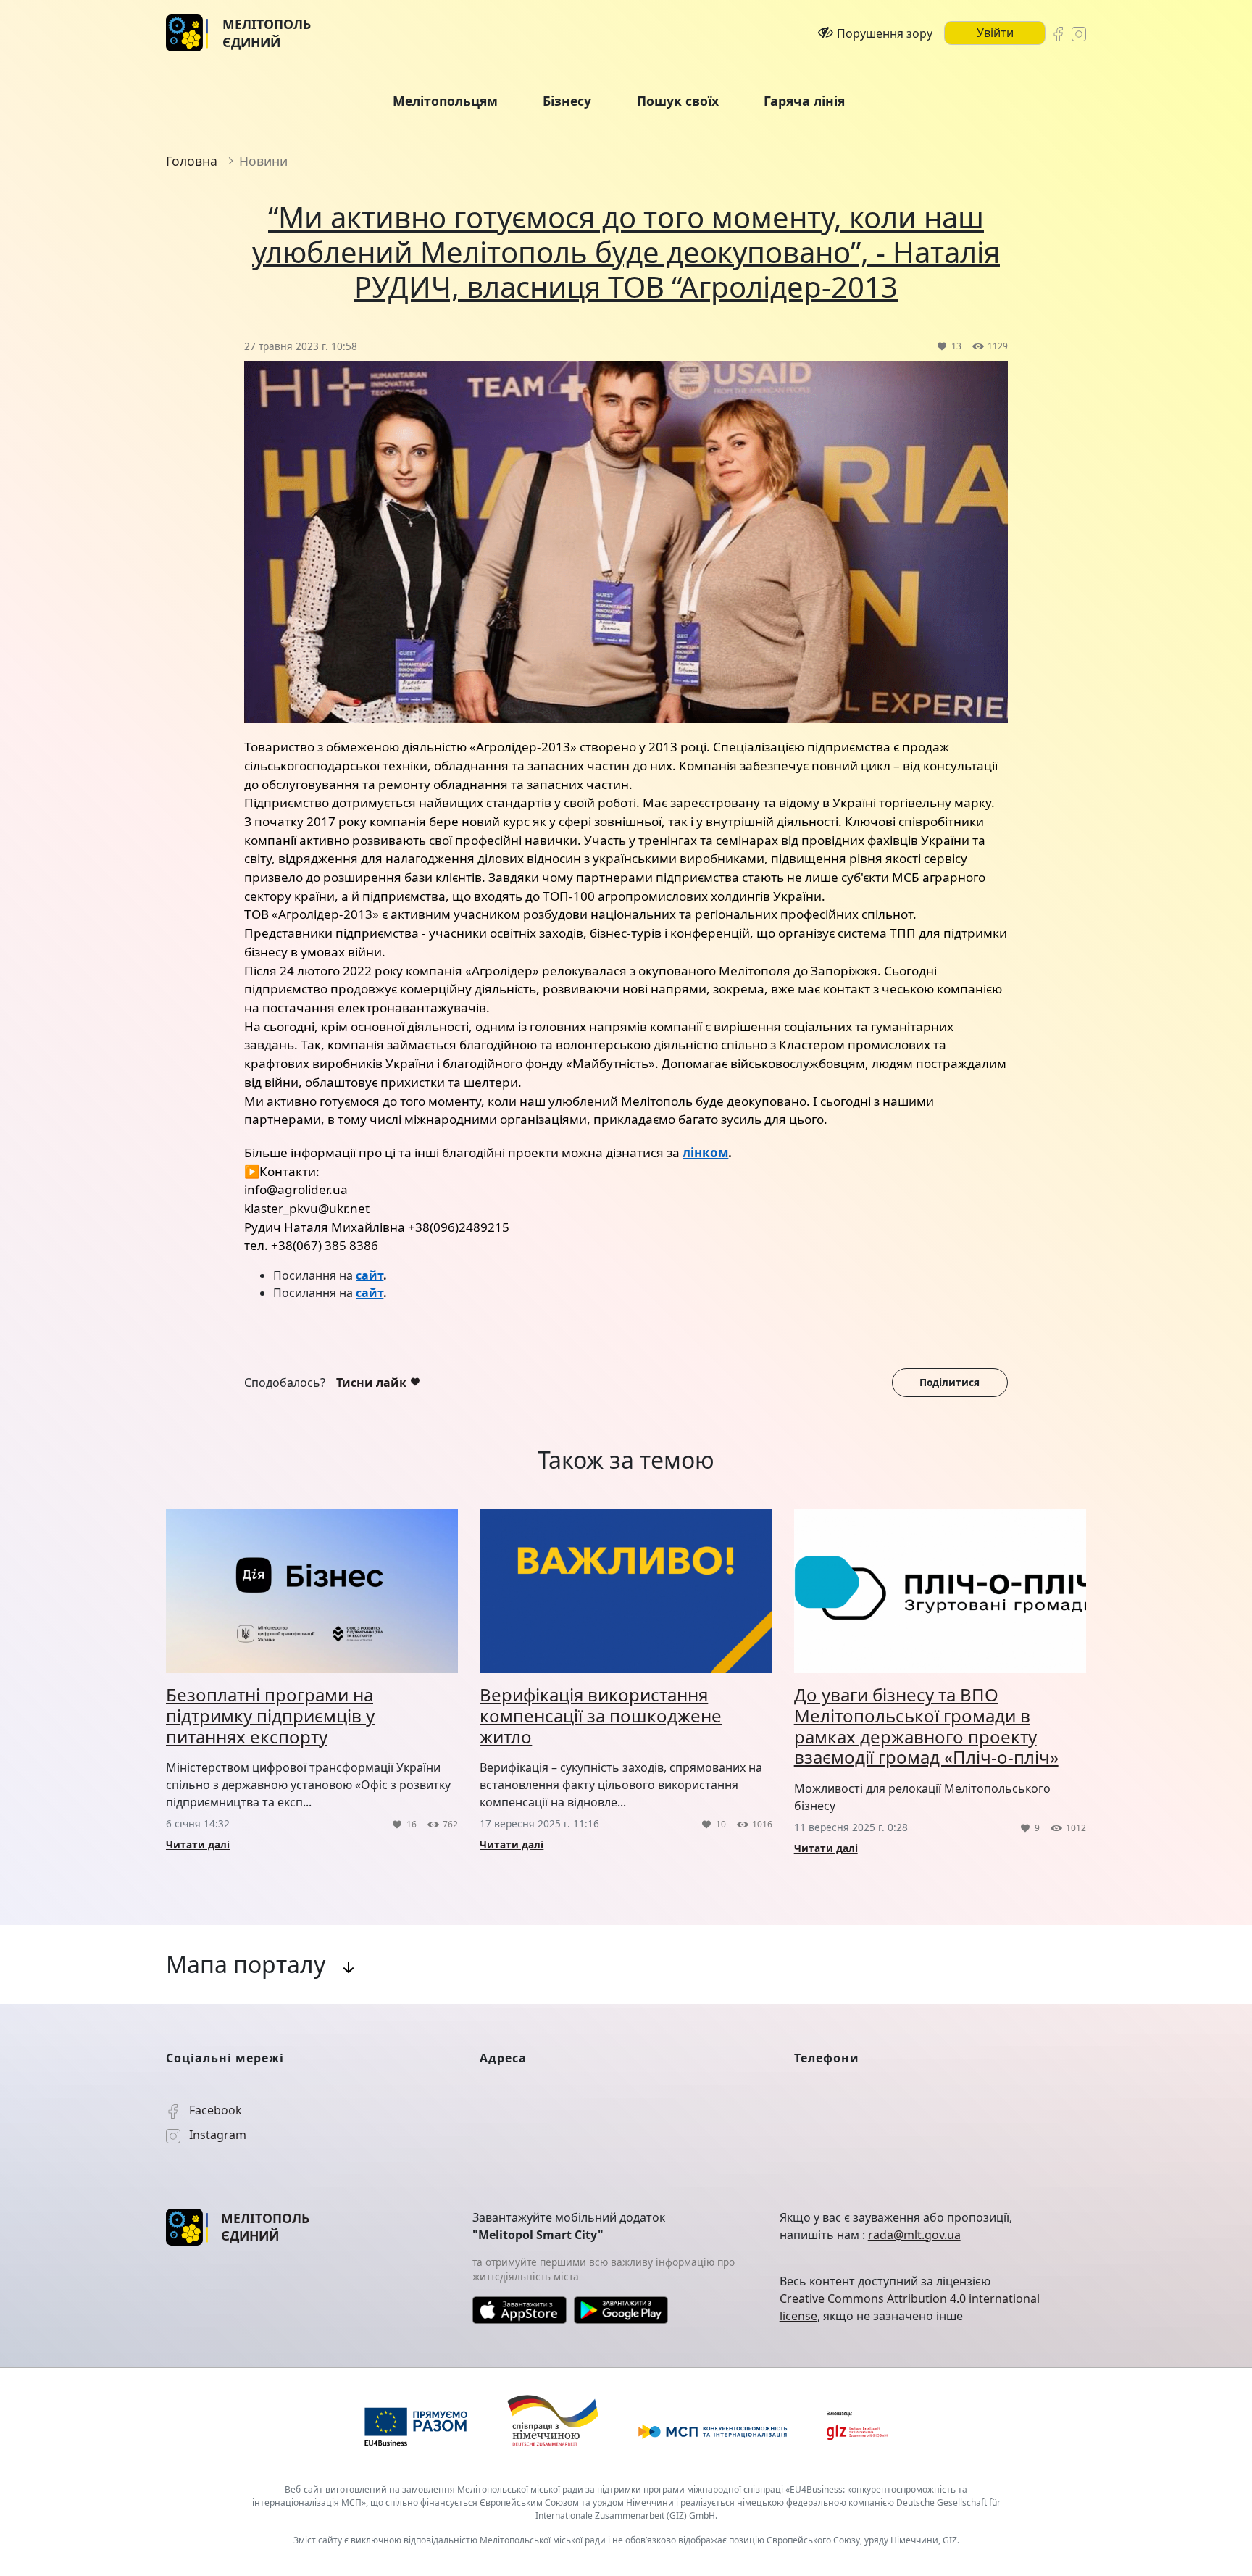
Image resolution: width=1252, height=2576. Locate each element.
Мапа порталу (246, 1964)
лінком (705, 1152)
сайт (370, 1275)
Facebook (214, 2110)
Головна (192, 161)
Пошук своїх (678, 101)
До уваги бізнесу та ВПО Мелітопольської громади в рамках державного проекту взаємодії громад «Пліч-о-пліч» (926, 1726)
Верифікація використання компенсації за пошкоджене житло (601, 1716)
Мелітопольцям (445, 101)
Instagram (216, 2135)
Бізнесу (567, 101)
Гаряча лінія (804, 101)
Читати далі (198, 1845)
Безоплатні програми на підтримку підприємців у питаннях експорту (270, 1716)
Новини (263, 161)
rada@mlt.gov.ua (914, 2235)
